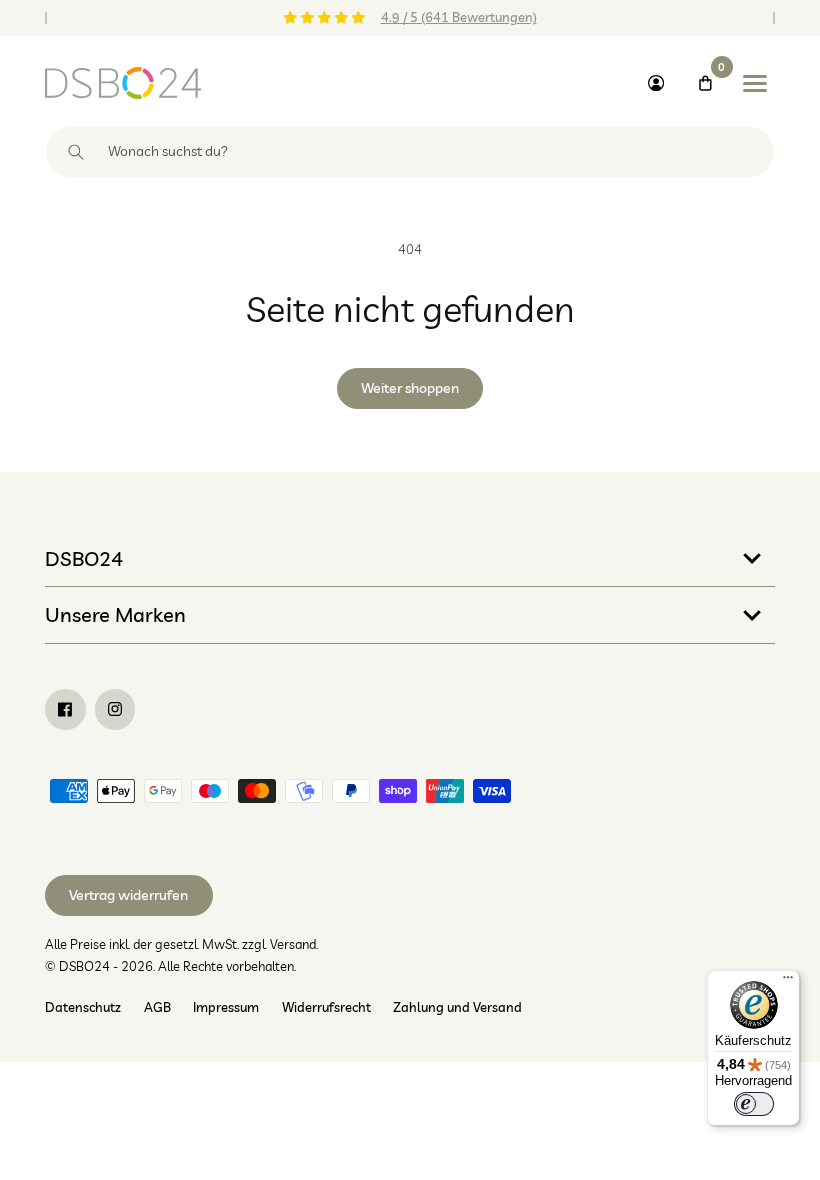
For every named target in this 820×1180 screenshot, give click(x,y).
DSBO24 (84, 558)
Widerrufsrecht (326, 1007)
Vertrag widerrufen (128, 895)
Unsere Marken (115, 614)
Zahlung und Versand (457, 1007)
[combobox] (410, 152)
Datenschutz (83, 1007)
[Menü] (788, 982)
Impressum (226, 1007)
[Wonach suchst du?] (76, 152)
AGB (157, 1007)
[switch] (754, 1104)
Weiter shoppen (410, 388)
